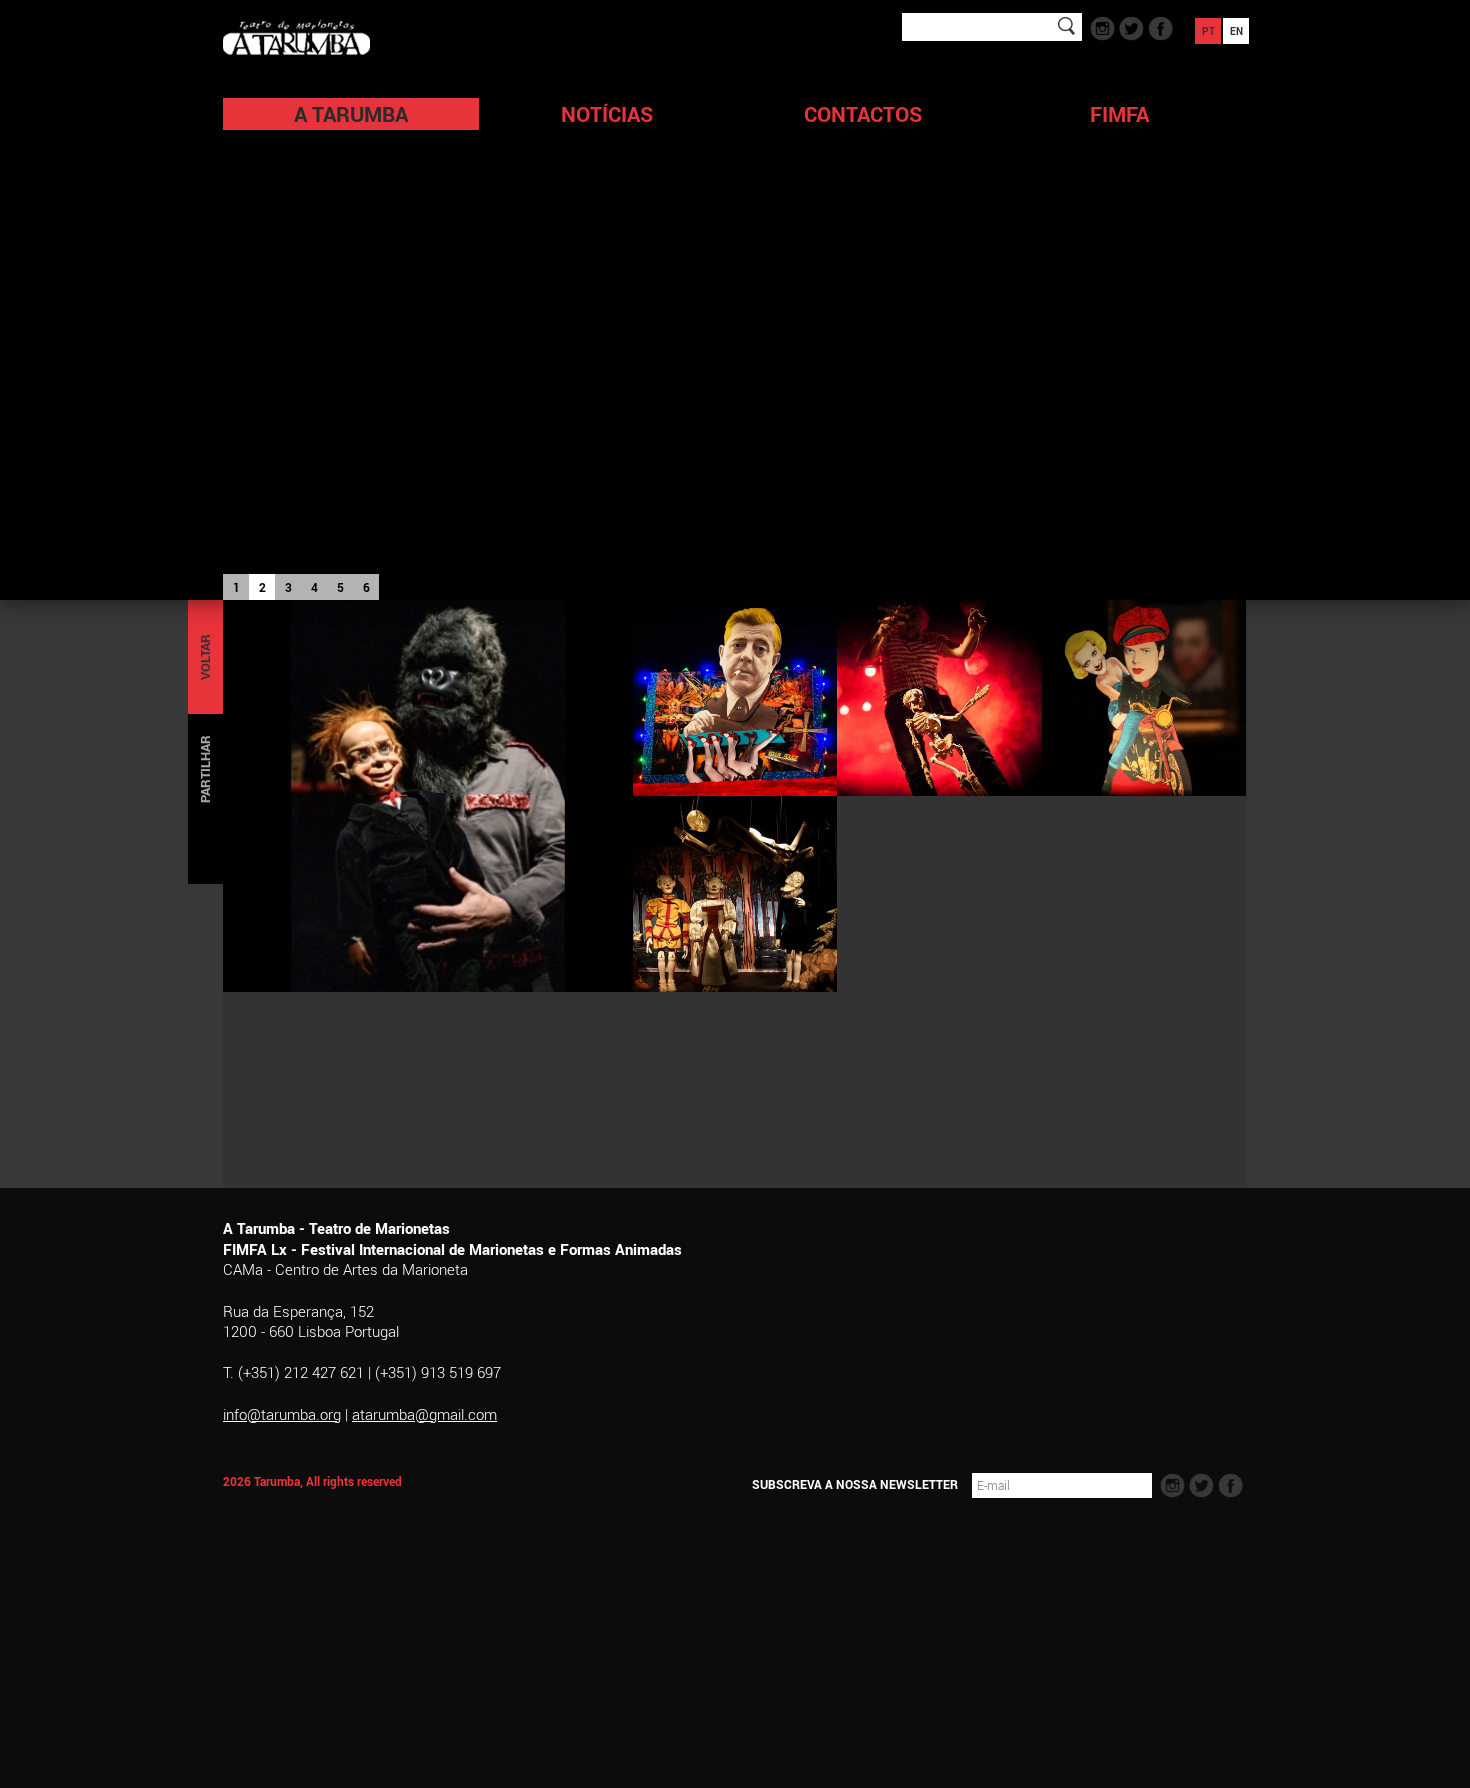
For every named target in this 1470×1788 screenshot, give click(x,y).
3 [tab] (288, 587)
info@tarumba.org (282, 1414)
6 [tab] (366, 587)
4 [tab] (314, 587)
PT (1208, 31)
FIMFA (1119, 114)
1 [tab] (236, 587)
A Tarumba (351, 114)
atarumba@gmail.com (424, 1414)
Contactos (863, 114)
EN (1236, 31)
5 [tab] (340, 587)
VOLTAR (205, 657)
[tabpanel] (735, 300)
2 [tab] (262, 587)
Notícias (607, 114)
